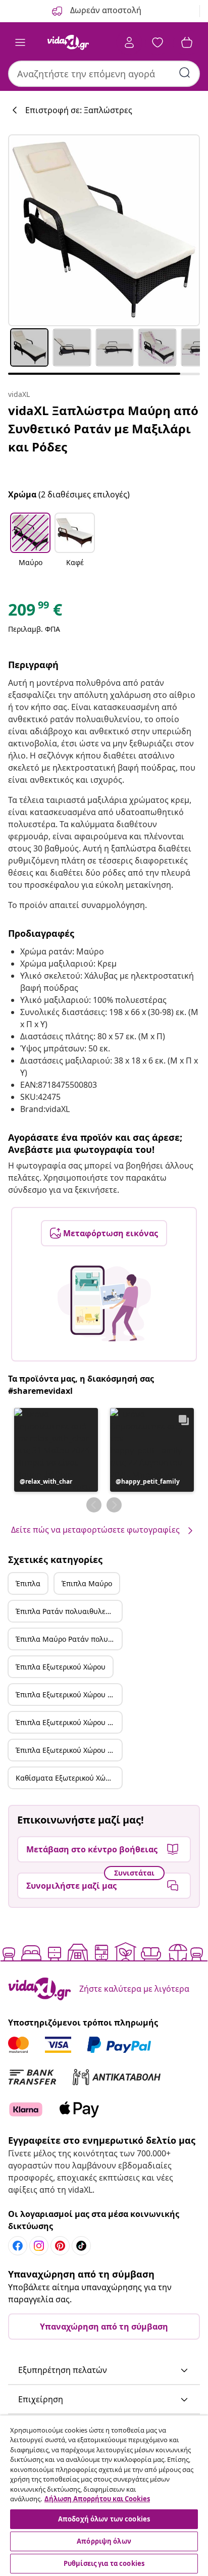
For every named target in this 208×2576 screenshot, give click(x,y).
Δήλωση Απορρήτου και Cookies (97, 2499)
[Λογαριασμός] (129, 42)
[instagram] (39, 2246)
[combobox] (104, 74)
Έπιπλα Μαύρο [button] (87, 1583)
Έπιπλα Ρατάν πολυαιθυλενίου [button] (68, 1611)
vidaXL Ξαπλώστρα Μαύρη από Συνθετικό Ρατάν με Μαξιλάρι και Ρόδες (103, 428)
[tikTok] (81, 2246)
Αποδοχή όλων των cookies (104, 2519)
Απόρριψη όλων (104, 2541)
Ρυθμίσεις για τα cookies (104, 2563)
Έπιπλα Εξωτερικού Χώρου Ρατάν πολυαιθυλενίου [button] (69, 1722)
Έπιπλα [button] (28, 1583)
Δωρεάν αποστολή (105, 10)
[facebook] (18, 2246)
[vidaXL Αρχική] (68, 42)
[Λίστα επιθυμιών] (158, 42)
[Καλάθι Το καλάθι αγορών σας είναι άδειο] (187, 42)
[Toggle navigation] (20, 42)
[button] (30, 546)
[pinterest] (60, 2246)
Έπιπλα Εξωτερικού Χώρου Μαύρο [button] (69, 1695)
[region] (104, 2496)
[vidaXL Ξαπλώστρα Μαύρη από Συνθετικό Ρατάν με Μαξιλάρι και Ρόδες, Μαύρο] (104, 230)
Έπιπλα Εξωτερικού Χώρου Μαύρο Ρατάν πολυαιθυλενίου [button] (69, 1750)
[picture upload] (104, 1303)
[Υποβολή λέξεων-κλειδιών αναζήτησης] (185, 73)
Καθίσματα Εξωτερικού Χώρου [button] (67, 1778)
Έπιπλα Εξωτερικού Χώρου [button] (61, 1667)
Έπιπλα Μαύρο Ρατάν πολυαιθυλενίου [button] (69, 1639)
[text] (35, 612)
